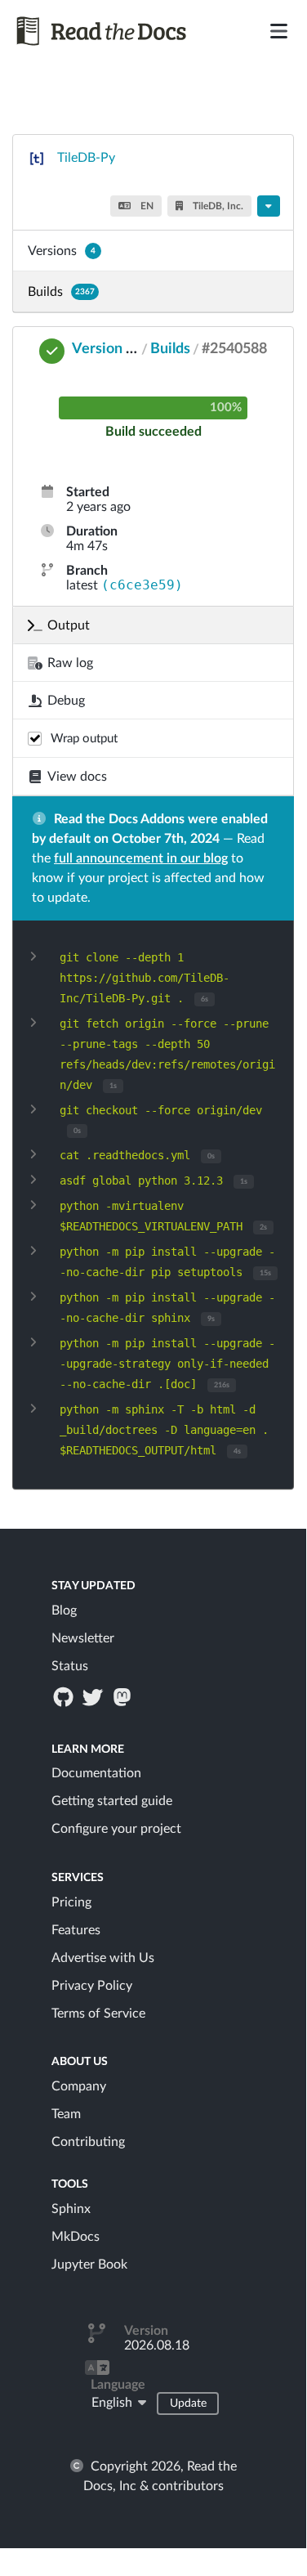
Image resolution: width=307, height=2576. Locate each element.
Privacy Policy (92, 1986)
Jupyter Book (89, 2265)
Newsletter (83, 1638)
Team (66, 2114)
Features (76, 1930)
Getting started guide (112, 1801)
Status (70, 1666)
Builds (61, 292)
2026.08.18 (157, 2345)
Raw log (70, 663)
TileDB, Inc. (217, 206)
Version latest (117, 349)
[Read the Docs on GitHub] (65, 1696)
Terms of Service (98, 2014)
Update (188, 2404)
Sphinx (71, 2209)
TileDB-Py (86, 158)
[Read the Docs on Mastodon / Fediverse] (124, 1696)
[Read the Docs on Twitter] (94, 1696)
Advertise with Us (103, 1958)
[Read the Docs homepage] (105, 31)
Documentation (96, 1773)
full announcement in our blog (141, 858)
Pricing (71, 1902)
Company (79, 2086)
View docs (77, 777)
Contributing (88, 2142)
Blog (64, 1611)
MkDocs (76, 2237)
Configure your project (116, 1829)
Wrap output (84, 739)
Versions (62, 251)
